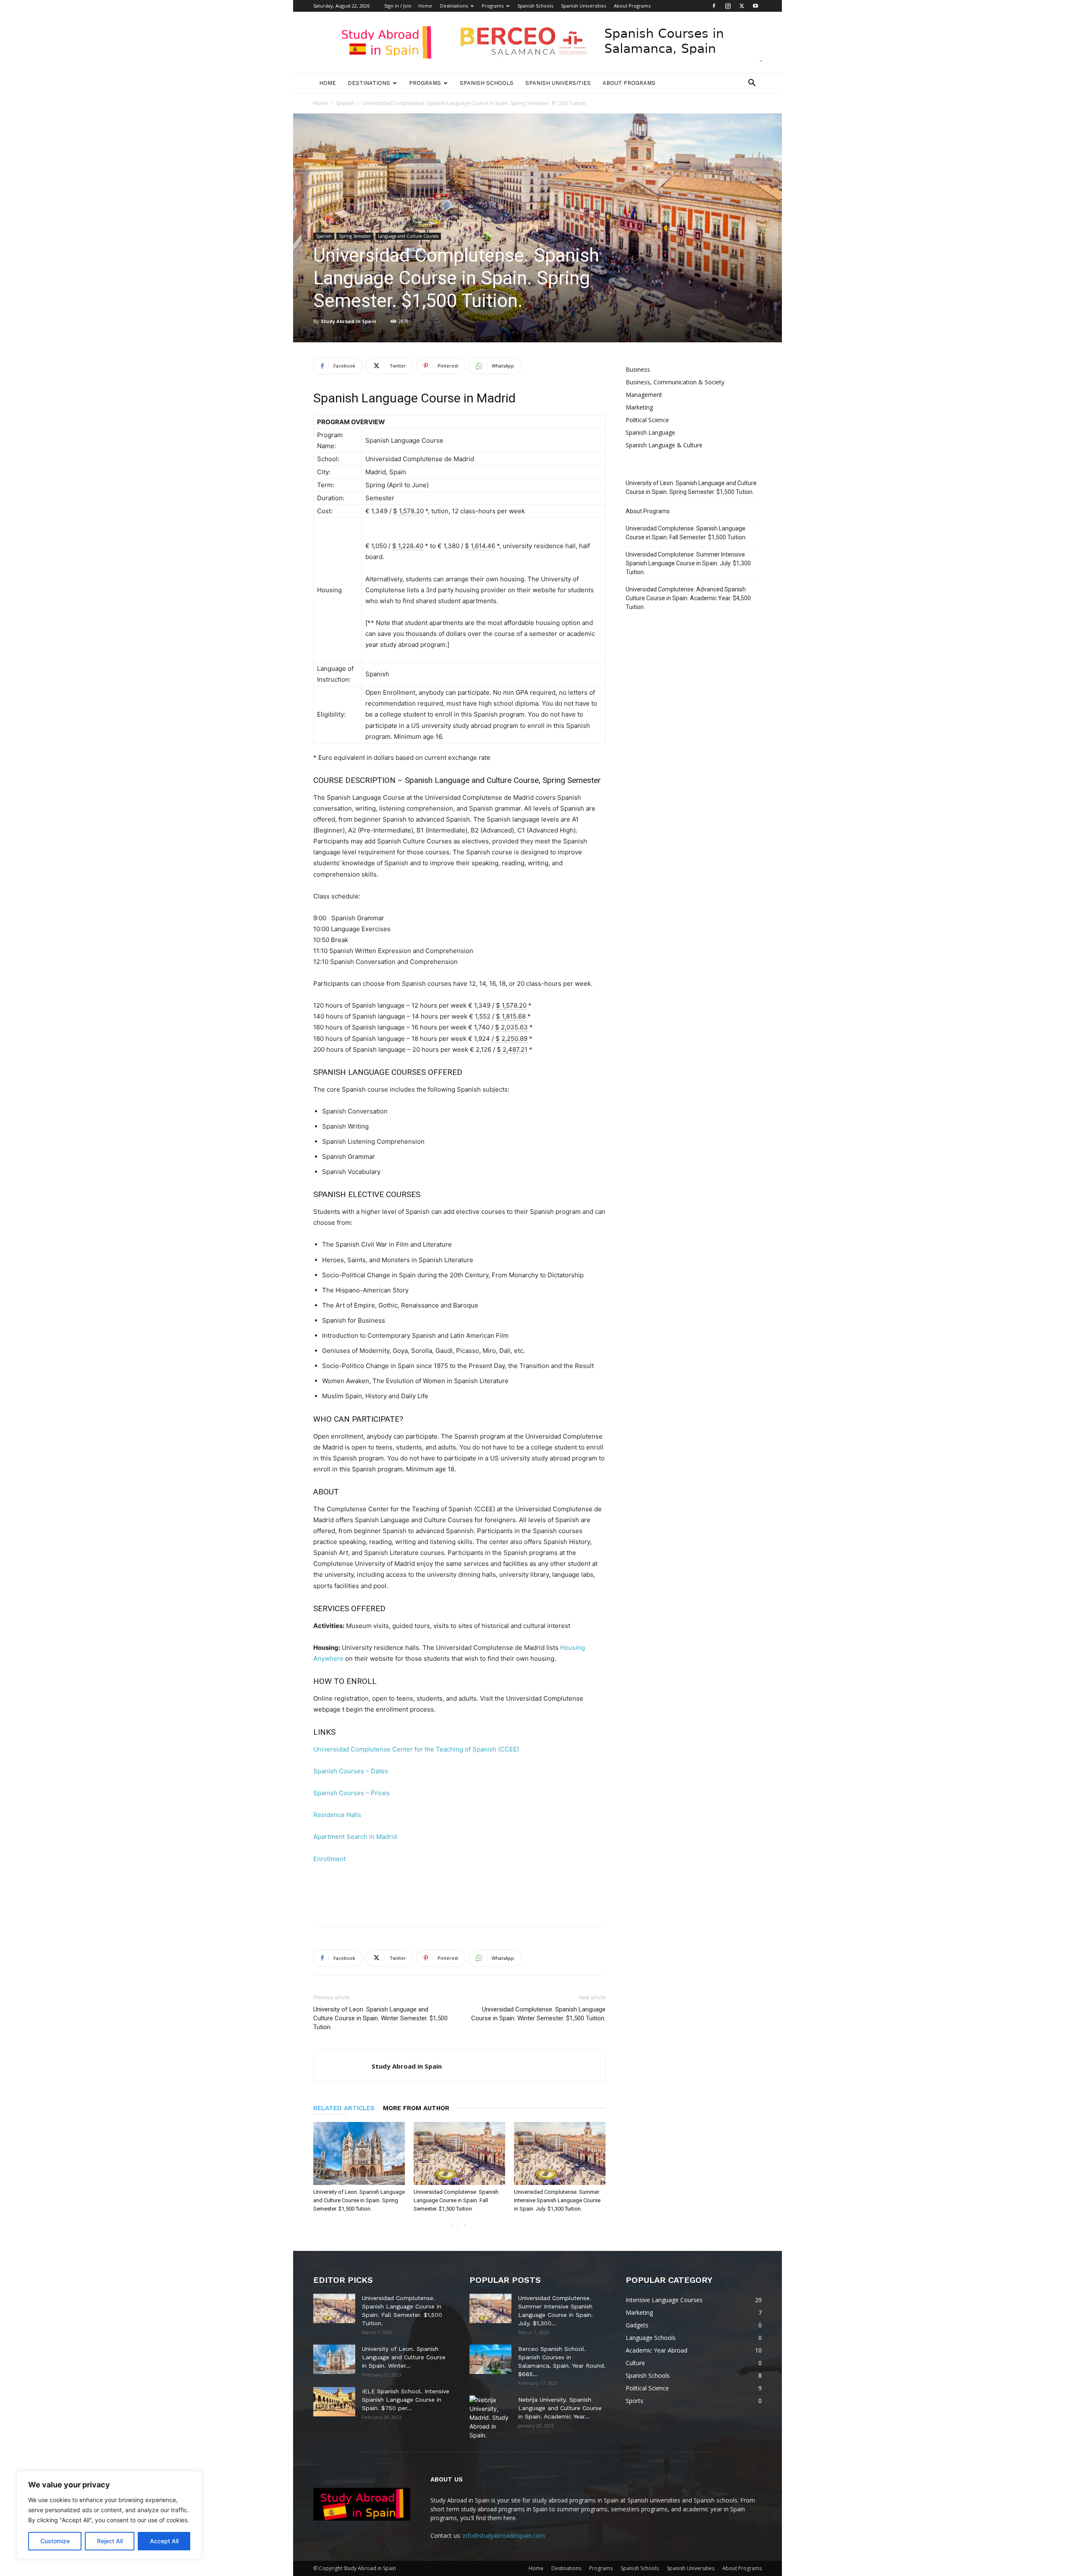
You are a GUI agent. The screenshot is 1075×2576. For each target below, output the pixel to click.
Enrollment (329, 1859)
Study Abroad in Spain (349, 321)
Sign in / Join (398, 6)
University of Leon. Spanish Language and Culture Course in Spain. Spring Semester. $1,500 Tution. (359, 2200)
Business (638, 369)
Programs (493, 6)
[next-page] (465, 2225)
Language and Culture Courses (408, 236)
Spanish (345, 103)
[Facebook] (714, 6)
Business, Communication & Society (675, 382)
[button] (752, 84)
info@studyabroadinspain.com (504, 2535)
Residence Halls (337, 1815)
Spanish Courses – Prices (351, 1793)
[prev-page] (451, 2225)
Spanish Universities (583, 6)
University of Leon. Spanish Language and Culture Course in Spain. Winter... (404, 2357)
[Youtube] (755, 6)
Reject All (110, 2541)
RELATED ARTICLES (344, 2108)
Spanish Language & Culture (664, 445)
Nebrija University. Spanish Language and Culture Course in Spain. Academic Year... (560, 2408)
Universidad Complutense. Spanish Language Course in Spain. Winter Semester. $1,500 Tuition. (538, 2014)
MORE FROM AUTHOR (416, 2108)
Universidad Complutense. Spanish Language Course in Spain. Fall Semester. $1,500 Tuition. (456, 2200)
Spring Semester (355, 236)
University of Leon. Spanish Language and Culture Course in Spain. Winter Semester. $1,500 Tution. (380, 2018)
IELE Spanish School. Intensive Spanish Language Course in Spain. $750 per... (406, 2400)
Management (644, 395)
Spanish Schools (535, 6)
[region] (109, 2515)
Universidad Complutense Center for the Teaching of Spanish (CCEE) (416, 1749)
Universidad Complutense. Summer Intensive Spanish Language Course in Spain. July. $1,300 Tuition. (557, 2200)
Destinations (454, 6)
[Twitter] (742, 6)
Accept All (164, 2541)
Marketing (639, 407)
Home (425, 6)
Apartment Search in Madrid (355, 1837)
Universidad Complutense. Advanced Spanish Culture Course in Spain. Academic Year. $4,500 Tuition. (688, 598)
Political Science (647, 420)
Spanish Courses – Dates (351, 1771)
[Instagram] (728, 6)
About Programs (632, 6)
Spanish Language (650, 432)
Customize (55, 2541)
